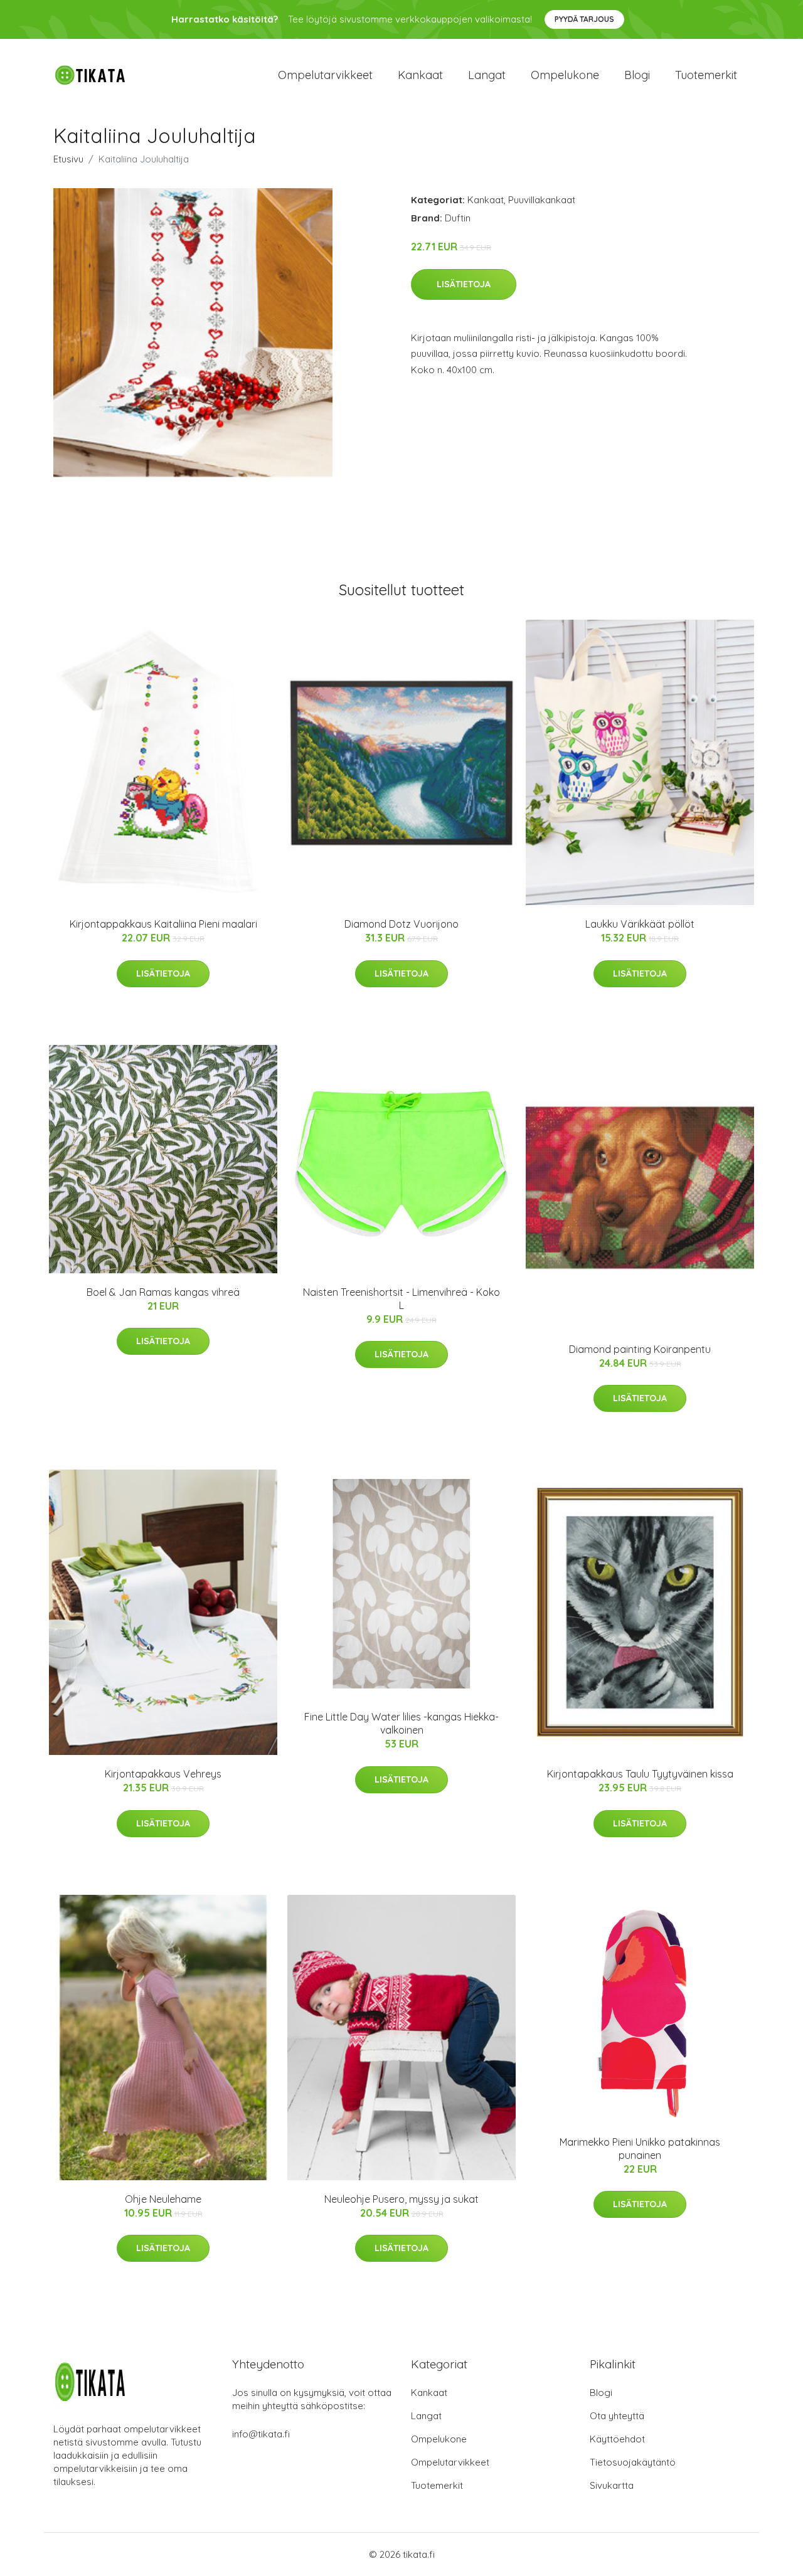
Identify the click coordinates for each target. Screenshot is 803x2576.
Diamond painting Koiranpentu (640, 1349)
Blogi (637, 75)
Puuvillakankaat (542, 200)
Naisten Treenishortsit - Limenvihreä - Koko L (401, 1299)
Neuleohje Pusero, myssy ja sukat (401, 2199)
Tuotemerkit (706, 75)
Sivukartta (612, 2485)
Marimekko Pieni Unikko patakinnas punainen (640, 2149)
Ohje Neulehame (163, 2199)
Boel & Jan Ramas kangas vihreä (163, 1292)
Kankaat (420, 75)
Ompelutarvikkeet (325, 75)
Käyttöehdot (617, 2439)
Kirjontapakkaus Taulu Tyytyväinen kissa (640, 1774)
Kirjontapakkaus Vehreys (163, 1774)
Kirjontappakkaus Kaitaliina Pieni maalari (163, 924)
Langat (487, 75)
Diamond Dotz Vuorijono (401, 924)
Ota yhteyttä (617, 2416)
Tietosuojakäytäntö (633, 2462)
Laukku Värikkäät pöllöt (640, 924)
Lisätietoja (464, 284)
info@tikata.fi (261, 2434)
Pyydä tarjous (584, 19)
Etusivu (68, 159)
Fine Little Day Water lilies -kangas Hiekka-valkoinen (401, 1723)
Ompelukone (565, 75)
